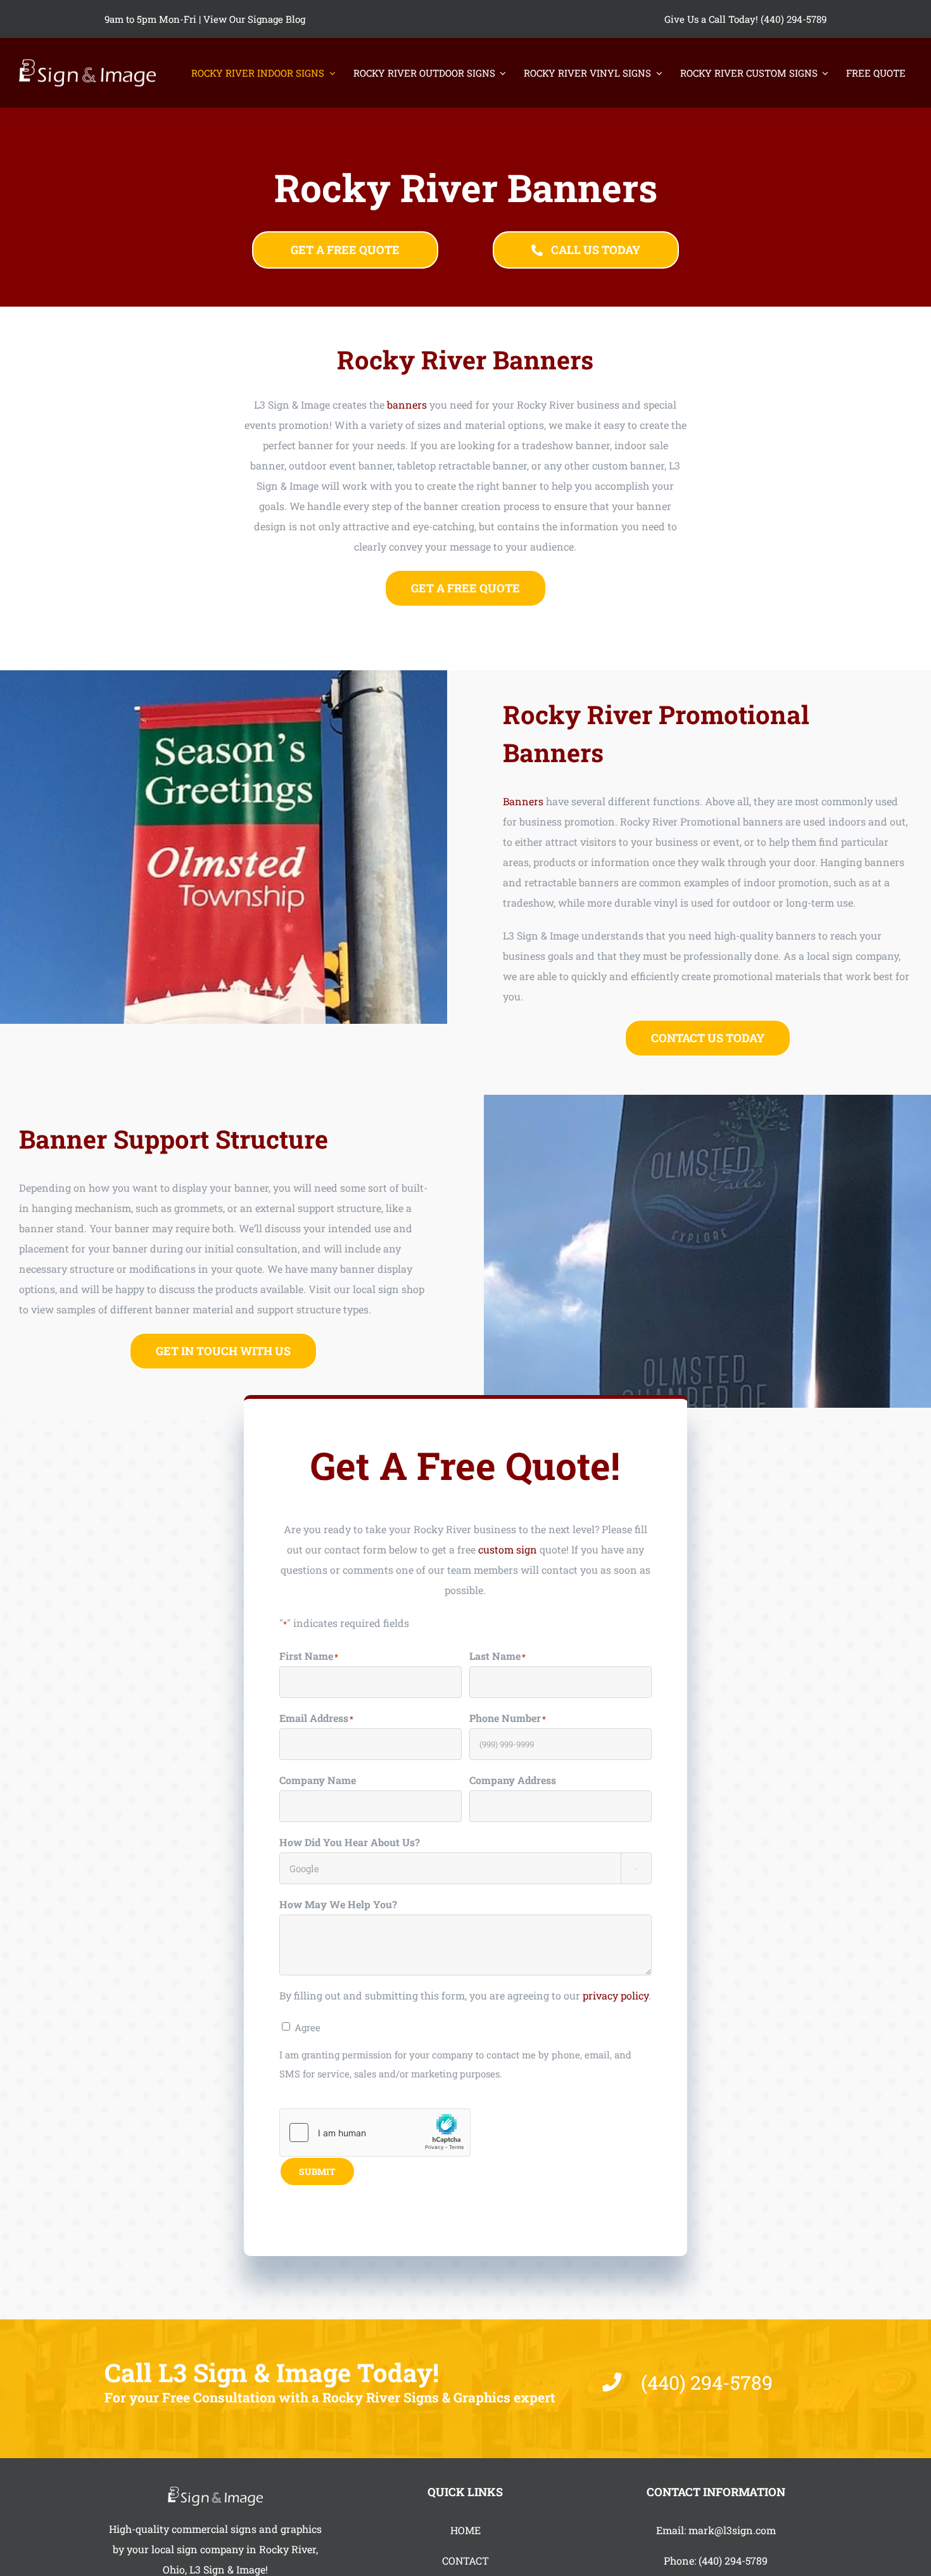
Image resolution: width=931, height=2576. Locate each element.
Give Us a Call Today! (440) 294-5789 (745, 19)
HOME (465, 2530)
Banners (523, 801)
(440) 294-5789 (733, 2560)
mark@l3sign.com (732, 2530)
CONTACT (465, 2560)
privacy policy (616, 1995)
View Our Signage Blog (254, 19)
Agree (307, 2027)
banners (407, 405)
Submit (317, 2171)
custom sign (508, 1549)
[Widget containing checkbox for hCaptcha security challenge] (375, 2133)
